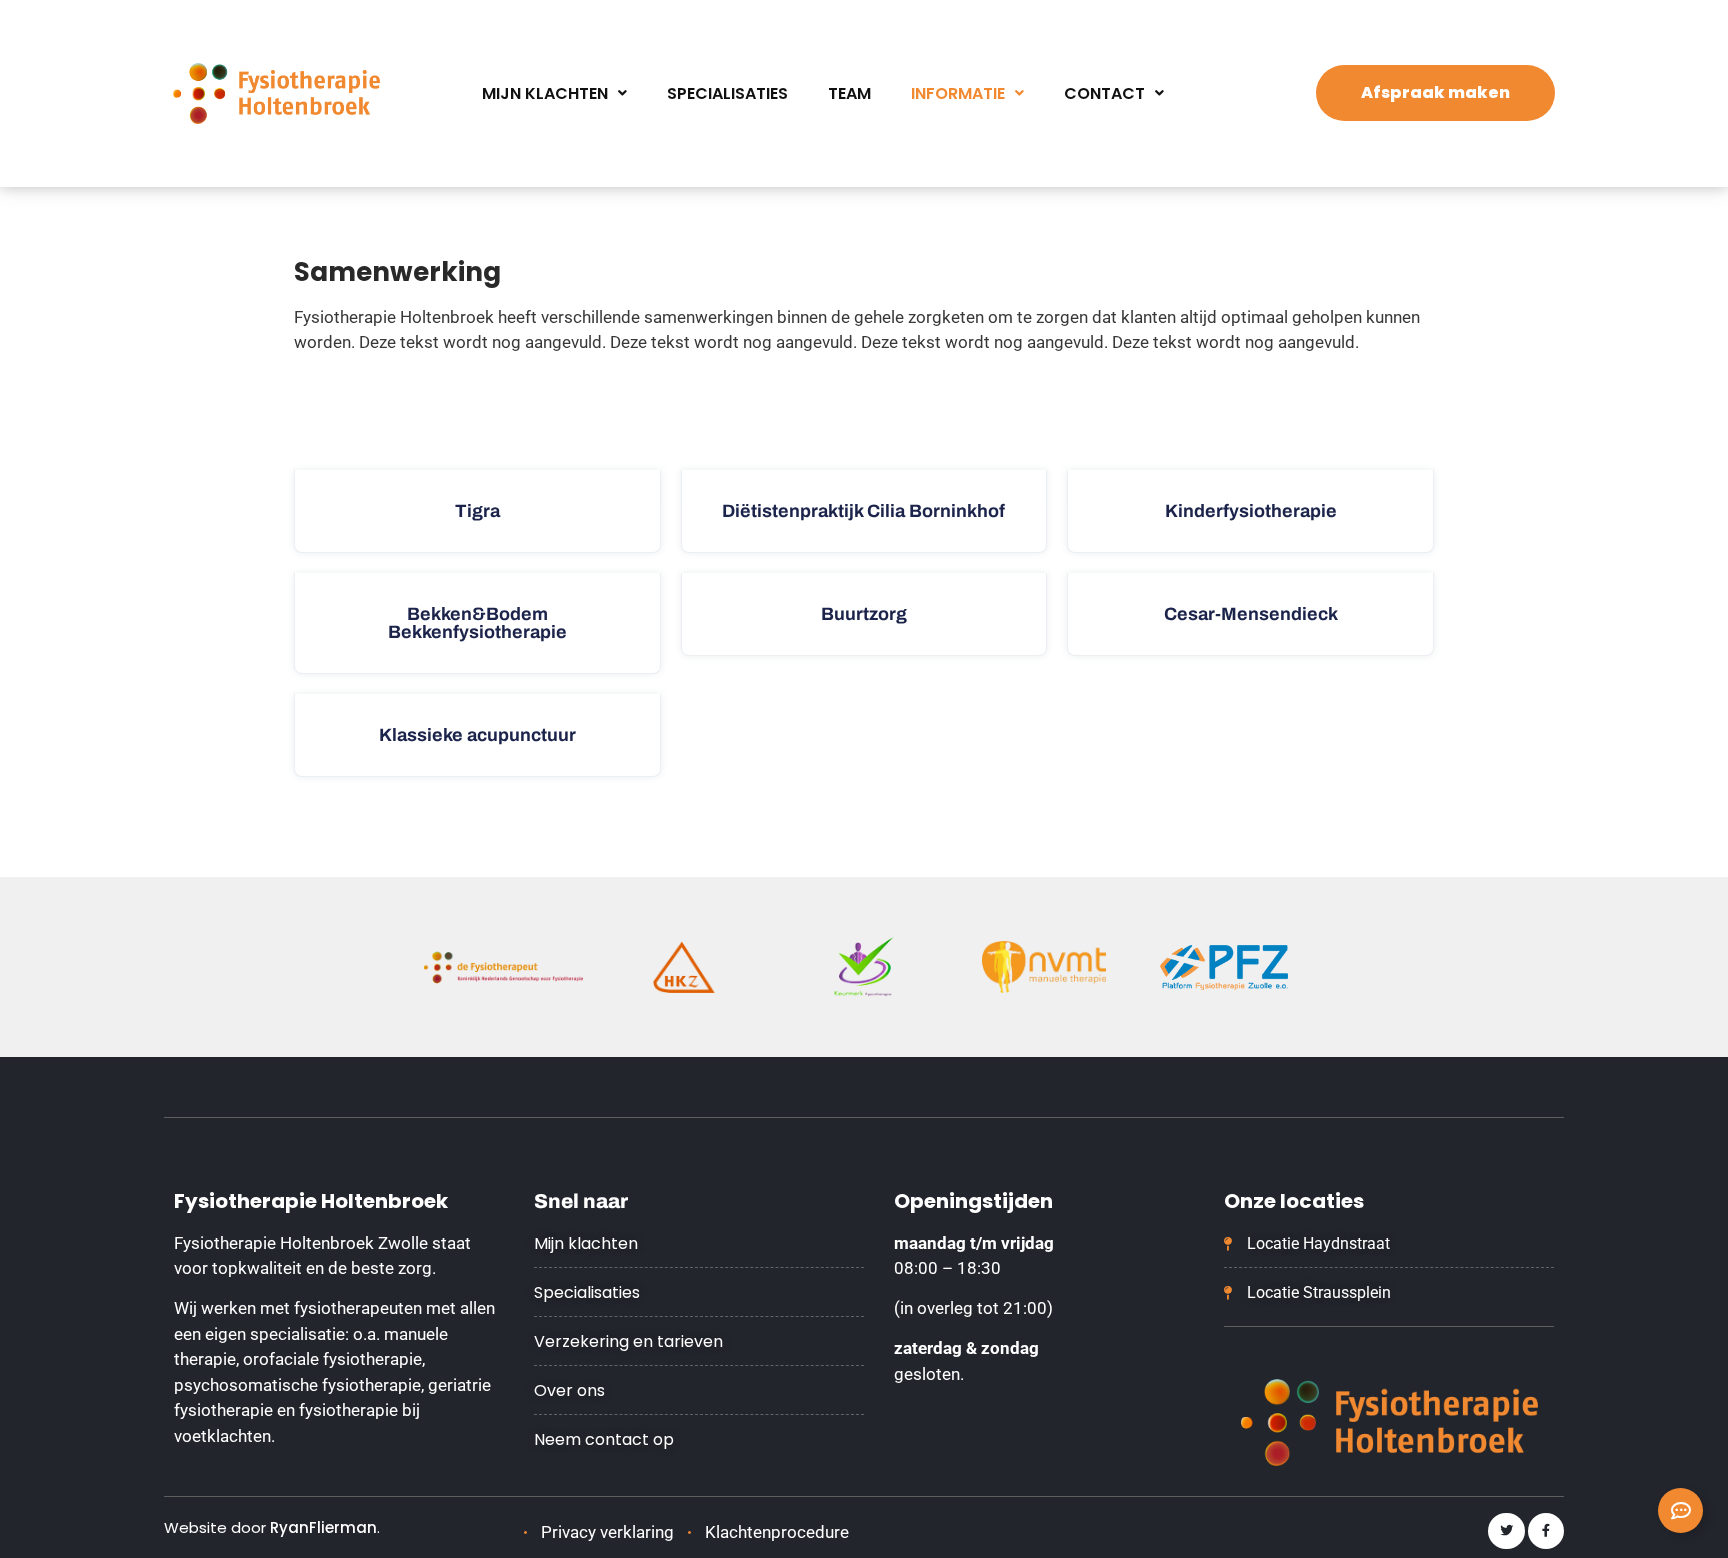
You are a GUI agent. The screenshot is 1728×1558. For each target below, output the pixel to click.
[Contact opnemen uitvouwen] (1680, 1510)
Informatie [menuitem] (958, 93)
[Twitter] (1506, 1531)
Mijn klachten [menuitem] (545, 93)
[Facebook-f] (1546, 1531)
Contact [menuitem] (1104, 93)
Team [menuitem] (849, 93)
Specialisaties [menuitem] (727, 93)
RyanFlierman (323, 1527)
